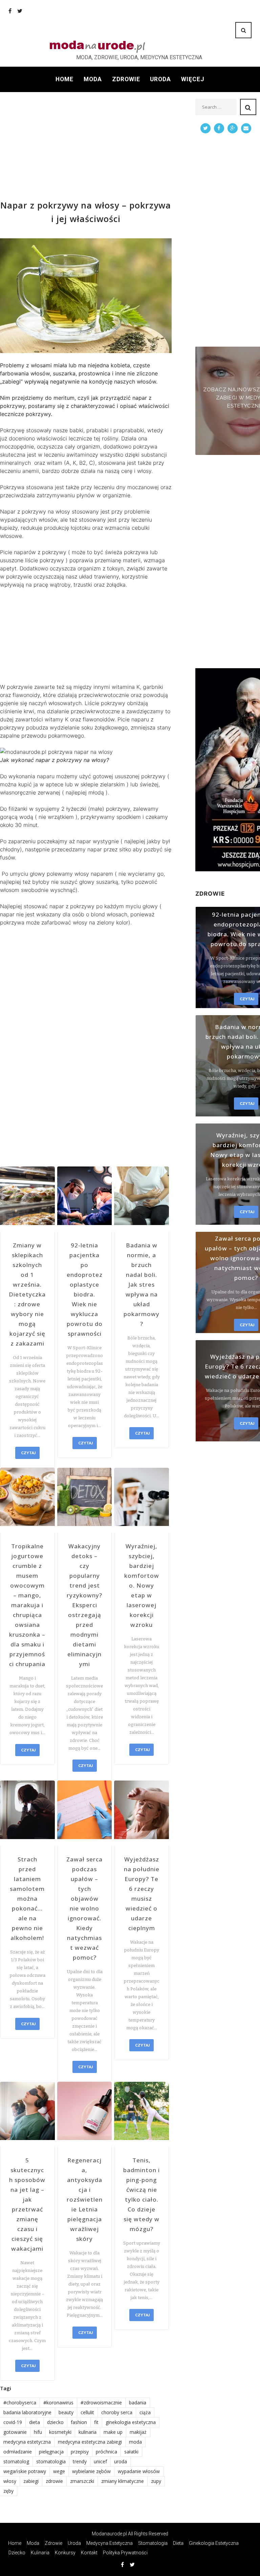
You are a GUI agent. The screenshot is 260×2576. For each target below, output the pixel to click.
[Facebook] (10, 11)
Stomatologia (153, 2543)
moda (135, 2442)
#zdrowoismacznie (101, 2403)
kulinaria (88, 2432)
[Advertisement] (86, 146)
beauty (66, 2412)
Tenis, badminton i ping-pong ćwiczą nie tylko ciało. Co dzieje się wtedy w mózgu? (142, 2195)
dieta (35, 2422)
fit (96, 2422)
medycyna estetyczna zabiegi (90, 2442)
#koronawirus (58, 2403)
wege (59, 2471)
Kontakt (89, 2553)
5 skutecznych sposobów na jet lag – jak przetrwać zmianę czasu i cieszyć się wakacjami (27, 2204)
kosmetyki (60, 2432)
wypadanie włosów (139, 2471)
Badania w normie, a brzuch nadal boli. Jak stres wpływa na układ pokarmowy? (142, 1284)
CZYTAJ (28, 1453)
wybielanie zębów (91, 2471)
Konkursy (65, 2553)
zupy (156, 2481)
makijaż (138, 2432)
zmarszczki (82, 2481)
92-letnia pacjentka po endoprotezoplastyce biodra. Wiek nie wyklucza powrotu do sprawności (85, 1289)
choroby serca (117, 2412)
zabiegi (31, 2481)
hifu (38, 2432)
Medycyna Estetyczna (110, 2543)
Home (64, 79)
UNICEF (100, 2461)
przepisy (80, 2452)
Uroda (160, 79)
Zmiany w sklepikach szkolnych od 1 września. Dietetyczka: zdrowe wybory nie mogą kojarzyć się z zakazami (27, 1294)
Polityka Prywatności (125, 2553)
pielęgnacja (51, 2452)
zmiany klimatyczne (123, 2481)
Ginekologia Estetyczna (214, 2543)
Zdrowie (126, 79)
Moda (93, 79)
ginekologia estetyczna (131, 2422)
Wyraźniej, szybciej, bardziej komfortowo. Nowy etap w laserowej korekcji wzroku (142, 1585)
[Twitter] (20, 11)
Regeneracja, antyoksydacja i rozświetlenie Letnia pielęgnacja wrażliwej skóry (85, 2199)
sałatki (131, 2452)
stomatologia (51, 2461)
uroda (121, 2461)
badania (138, 2403)
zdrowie (54, 2481)
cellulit (87, 2412)
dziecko (55, 2422)
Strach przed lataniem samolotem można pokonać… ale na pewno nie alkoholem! (27, 1898)
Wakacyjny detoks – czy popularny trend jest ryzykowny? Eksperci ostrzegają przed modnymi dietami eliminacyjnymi (84, 1605)
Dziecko (17, 2553)
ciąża (145, 2412)
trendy (80, 2461)
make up (113, 2432)
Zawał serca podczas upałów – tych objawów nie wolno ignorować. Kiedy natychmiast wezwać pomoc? (84, 1908)
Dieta (178, 2543)
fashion (79, 2422)
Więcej (193, 79)
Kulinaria (40, 2553)
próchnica (106, 2452)
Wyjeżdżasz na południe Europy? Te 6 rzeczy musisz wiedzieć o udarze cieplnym (142, 1894)
